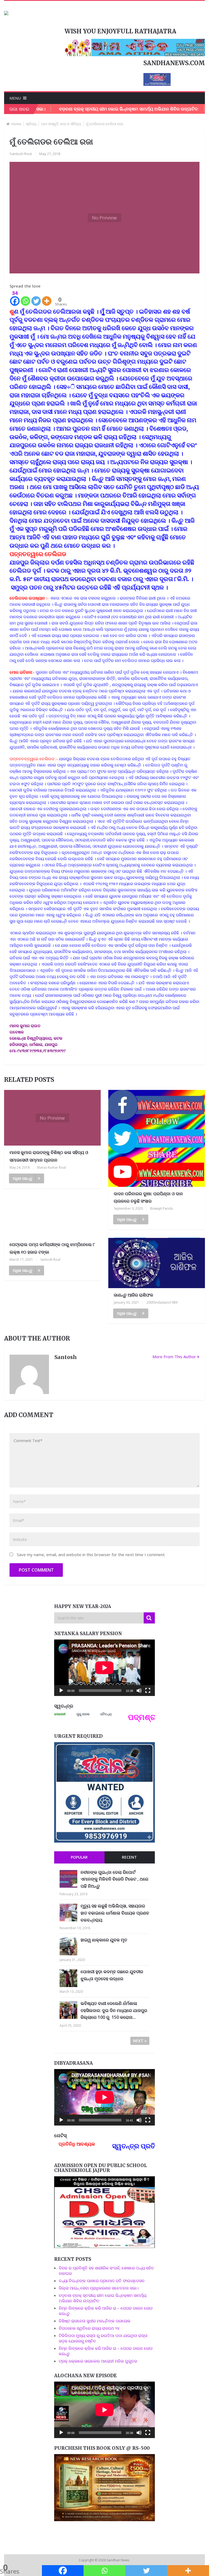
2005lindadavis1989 (162, 1302)
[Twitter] (36, 298)
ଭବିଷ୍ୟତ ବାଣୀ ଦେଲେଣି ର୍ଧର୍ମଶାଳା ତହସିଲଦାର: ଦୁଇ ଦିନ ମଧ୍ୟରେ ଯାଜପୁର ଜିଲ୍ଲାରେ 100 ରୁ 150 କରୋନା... (114, 2010)
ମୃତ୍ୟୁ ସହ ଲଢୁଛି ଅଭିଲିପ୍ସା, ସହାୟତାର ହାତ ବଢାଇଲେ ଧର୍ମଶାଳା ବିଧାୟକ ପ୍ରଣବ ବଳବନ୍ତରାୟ (115, 1913)
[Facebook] (63, 2571)
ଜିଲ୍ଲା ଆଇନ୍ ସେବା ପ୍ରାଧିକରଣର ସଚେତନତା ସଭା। (99, 2288)
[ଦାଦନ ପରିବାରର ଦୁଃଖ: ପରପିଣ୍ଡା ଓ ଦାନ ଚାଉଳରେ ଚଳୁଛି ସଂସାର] (156, 1139)
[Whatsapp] (25, 298)
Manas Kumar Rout (51, 1167)
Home (16, 124)
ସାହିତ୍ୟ (31, 124)
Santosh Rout (21, 154)
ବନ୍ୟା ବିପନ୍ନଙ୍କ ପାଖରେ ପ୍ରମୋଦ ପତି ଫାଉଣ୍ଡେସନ (102, 2281)
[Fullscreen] (148, 1691)
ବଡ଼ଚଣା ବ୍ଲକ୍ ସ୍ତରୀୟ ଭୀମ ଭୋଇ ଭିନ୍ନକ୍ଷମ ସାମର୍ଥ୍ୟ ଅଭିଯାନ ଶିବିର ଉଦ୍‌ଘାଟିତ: (87, 109)
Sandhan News (118, 2560)
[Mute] (139, 1691)
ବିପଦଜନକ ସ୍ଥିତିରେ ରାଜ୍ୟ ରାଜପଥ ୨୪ (89, 2328)
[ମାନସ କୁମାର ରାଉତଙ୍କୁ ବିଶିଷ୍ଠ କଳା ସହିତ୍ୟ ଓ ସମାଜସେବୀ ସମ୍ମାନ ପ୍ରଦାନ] (52, 1118)
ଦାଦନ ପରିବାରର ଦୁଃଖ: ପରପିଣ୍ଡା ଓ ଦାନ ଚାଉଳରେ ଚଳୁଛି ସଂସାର (148, 1197)
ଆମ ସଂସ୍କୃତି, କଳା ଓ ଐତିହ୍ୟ (61, 124)
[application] (104, 1668)
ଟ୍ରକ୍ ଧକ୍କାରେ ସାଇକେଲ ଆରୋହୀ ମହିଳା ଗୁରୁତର (98, 2361)
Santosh (66, 1357)
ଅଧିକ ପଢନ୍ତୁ (23, 1178)
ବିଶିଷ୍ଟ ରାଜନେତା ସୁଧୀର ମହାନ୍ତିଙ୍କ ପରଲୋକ (95, 2321)
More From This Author (174, 1357)
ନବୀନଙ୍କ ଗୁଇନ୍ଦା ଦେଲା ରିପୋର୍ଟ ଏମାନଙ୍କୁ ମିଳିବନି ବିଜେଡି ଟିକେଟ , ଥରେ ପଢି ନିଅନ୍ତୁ (114, 1879)
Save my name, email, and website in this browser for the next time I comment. (91, 1555)
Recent (129, 1857)
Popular (79, 1857)
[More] (47, 298)
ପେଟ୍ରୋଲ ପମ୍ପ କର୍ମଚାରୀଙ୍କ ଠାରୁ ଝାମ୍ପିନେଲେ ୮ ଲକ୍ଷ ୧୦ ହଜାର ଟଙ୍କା (52, 1248)
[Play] (61, 1691)
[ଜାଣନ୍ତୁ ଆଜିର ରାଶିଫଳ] (156, 1263)
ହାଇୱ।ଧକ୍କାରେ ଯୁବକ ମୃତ (104, 1940)
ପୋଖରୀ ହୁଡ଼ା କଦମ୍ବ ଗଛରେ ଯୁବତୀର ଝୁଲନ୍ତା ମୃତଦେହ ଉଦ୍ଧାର (112, 1975)
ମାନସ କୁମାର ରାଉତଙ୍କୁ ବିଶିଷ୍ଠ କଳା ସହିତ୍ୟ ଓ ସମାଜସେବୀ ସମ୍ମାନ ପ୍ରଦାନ (49, 1156)
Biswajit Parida (162, 1208)
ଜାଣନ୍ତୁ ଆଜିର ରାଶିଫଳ (133, 1295)
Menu (15, 98)
